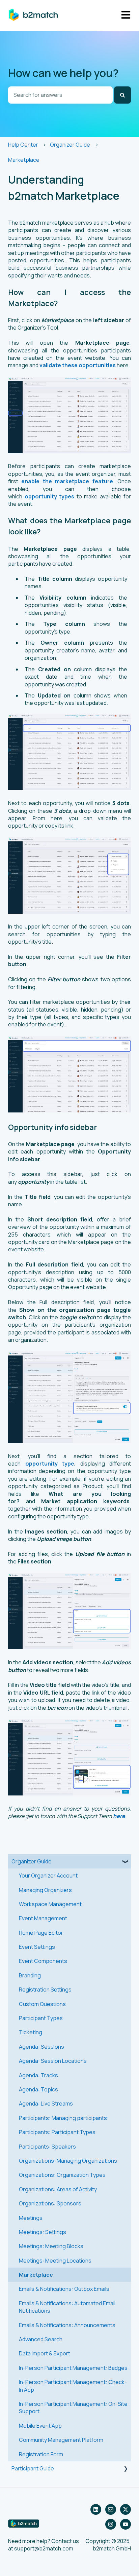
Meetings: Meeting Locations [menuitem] (55, 2261)
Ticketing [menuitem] (31, 2032)
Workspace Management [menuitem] (50, 1904)
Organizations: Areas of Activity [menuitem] (58, 2189)
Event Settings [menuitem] (37, 1947)
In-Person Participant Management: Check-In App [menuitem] (73, 2386)
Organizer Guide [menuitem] (32, 1861)
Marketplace (24, 160)
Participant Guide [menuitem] (33, 2468)
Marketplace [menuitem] (36, 2275)
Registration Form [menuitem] (41, 2454)
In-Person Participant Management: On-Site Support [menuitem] (73, 2408)
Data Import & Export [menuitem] (45, 2353)
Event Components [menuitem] (43, 1961)
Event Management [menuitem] (43, 1918)
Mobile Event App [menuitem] (40, 2426)
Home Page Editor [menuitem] (41, 1933)
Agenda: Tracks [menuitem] (38, 2075)
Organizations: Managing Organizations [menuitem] (68, 2161)
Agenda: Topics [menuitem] (38, 2089)
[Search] (122, 95)
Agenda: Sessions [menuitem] (41, 2047)
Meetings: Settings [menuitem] (43, 2232)
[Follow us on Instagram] (111, 2524)
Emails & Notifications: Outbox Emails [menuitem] (64, 2289)
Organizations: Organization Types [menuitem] (62, 2175)
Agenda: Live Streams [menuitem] (46, 2104)
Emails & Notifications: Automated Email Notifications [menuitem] (67, 2307)
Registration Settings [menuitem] (45, 1990)
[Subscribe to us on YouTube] (126, 2524)
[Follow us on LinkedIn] (96, 2509)
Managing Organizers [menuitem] (45, 1890)
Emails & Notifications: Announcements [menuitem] (67, 2325)
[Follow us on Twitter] (126, 2509)
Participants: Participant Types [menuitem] (57, 2132)
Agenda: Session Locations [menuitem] (53, 2061)
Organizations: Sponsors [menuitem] (50, 2203)
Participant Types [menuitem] (41, 2018)
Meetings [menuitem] (31, 2218)
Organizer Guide (70, 145)
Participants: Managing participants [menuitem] (63, 2118)
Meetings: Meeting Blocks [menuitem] (51, 2246)
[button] (126, 1862)
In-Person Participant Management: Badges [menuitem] (73, 2368)
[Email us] (111, 2509)
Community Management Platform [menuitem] (61, 2440)
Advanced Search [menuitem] (41, 2339)
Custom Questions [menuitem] (42, 2004)
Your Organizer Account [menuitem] (48, 1876)
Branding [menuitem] (30, 1975)
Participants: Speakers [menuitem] (47, 2147)
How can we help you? (63, 73)
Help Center (23, 145)
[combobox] (60, 95)
